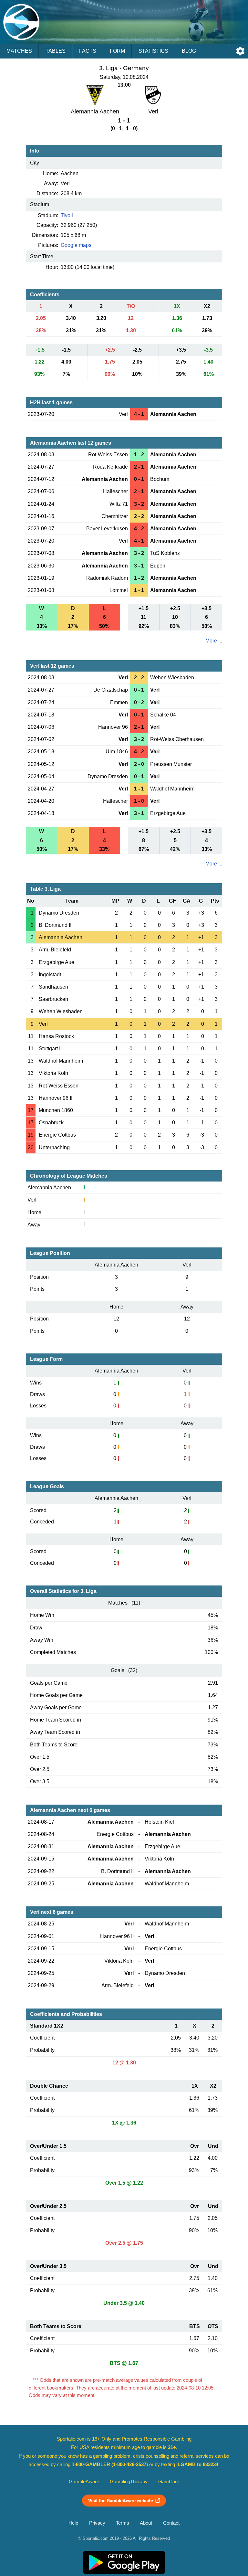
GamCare (169, 2482)
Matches (19, 51)
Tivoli (67, 215)
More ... (214, 641)
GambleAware (84, 2482)
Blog (189, 51)
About (146, 2523)
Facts (88, 51)
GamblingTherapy (129, 2482)
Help (73, 2523)
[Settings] (240, 51)
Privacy (97, 2523)
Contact (171, 2523)
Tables (56, 51)
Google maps (76, 245)
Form (117, 51)
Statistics (153, 51)
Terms (123, 2523)
